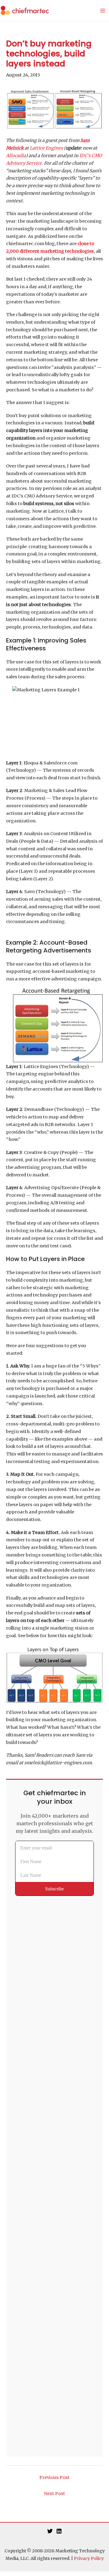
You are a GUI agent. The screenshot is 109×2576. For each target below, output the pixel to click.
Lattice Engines (46, 148)
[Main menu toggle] (103, 11)
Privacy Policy (89, 2558)
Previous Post (54, 2477)
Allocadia (16, 156)
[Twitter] (50, 2531)
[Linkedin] (59, 2531)
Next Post (54, 2493)
